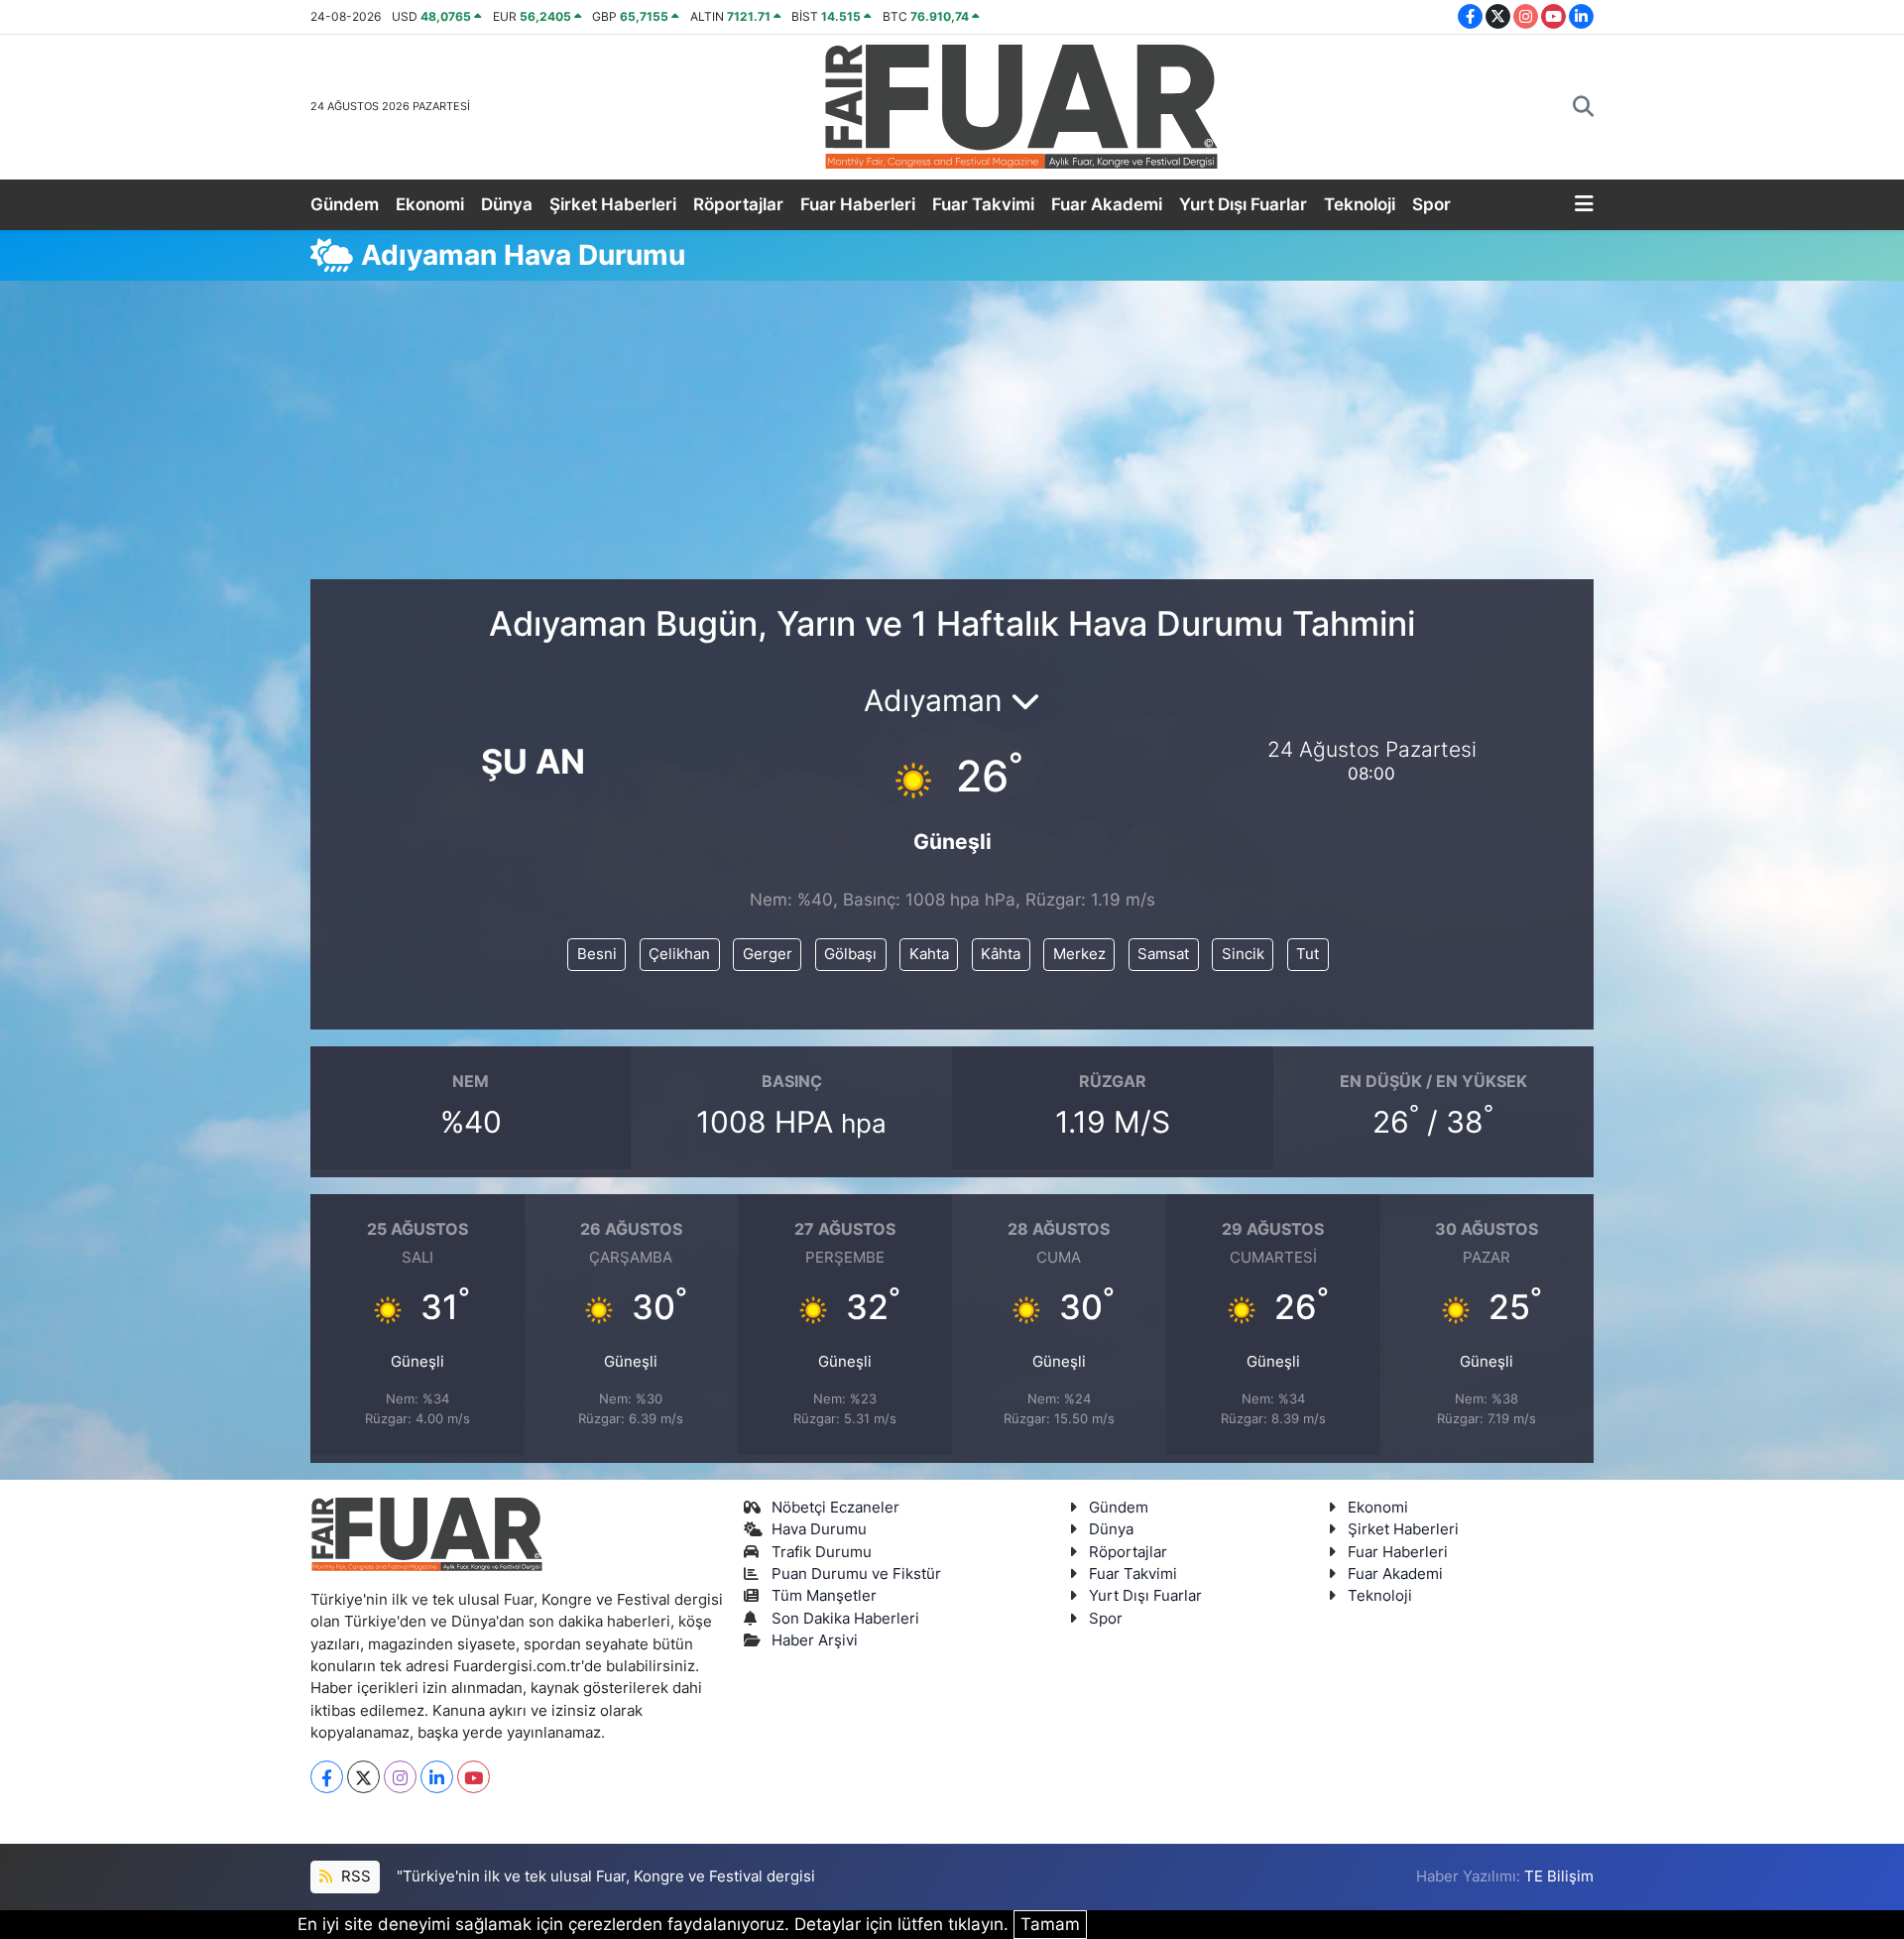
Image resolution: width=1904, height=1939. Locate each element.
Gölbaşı (850, 954)
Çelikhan (679, 954)
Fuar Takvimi (983, 204)
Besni (597, 954)
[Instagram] (400, 1777)
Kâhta (1001, 954)
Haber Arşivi (815, 1640)
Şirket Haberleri (613, 204)
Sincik (1243, 954)
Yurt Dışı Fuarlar (1243, 204)
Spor (1431, 204)
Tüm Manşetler (824, 1596)
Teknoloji (1360, 204)
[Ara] (1583, 107)
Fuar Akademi (1107, 204)
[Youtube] (474, 1777)
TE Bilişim (1559, 1877)
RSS (354, 1877)
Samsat (1163, 954)
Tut (1308, 954)
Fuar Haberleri (858, 204)
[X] (363, 1777)
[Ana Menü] (1584, 205)
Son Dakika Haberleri (845, 1619)
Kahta (929, 954)
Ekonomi (430, 204)
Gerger (768, 954)
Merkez (1079, 954)
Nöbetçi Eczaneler (835, 1508)
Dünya (507, 204)
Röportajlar (738, 204)
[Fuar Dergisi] (1021, 105)
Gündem (345, 204)
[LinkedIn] (437, 1777)
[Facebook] (327, 1777)
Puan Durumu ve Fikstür (856, 1574)
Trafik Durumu (822, 1552)
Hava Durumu (819, 1529)
